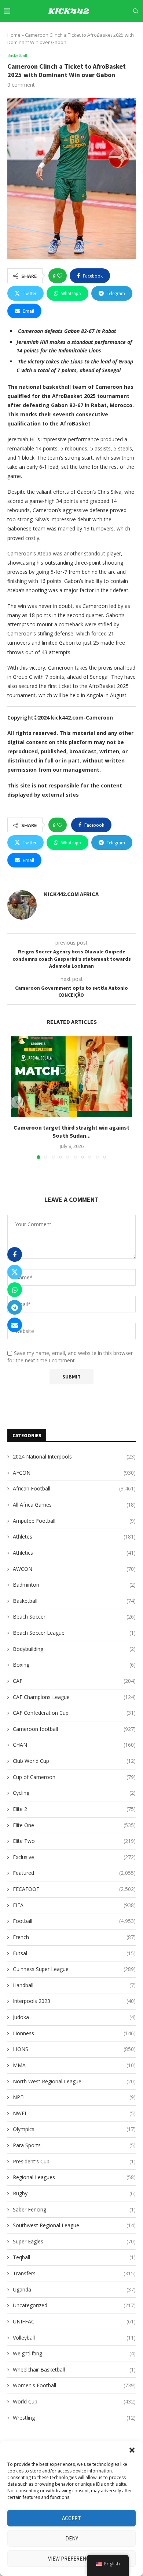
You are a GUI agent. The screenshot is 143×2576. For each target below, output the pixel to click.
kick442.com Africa (71, 894)
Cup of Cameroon (74, 1777)
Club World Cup (74, 1761)
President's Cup (74, 2161)
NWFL (74, 2113)
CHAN (74, 1745)
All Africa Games (74, 1505)
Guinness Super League (74, 1969)
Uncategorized (74, 2305)
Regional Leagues (74, 2177)
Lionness (74, 2033)
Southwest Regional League (74, 2225)
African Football (74, 1488)
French (74, 1937)
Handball (74, 1985)
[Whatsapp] (129, 32)
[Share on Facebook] (15, 1254)
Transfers (74, 2273)
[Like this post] (60, 276)
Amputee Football (74, 1521)
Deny (72, 2538)
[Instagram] (88, 32)
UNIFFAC (74, 2321)
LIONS (74, 2049)
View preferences (72, 2559)
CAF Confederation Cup (74, 1713)
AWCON (74, 1569)
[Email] (113, 32)
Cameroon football (74, 1729)
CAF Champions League (74, 1697)
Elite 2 (74, 1809)
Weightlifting (74, 2353)
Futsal (74, 1953)
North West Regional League (74, 2081)
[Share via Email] (15, 1325)
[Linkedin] (96, 32)
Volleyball (74, 2338)
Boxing (74, 1665)
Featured (74, 1873)
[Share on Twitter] (15, 1272)
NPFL (74, 2097)
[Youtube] (104, 32)
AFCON (74, 1473)
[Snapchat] (121, 32)
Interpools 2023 (74, 2001)
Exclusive (74, 1857)
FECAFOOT (74, 1889)
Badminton (74, 1585)
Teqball (74, 2257)
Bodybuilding (74, 1649)
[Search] (136, 11)
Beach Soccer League (74, 1633)
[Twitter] (79, 32)
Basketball (74, 1601)
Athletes (74, 1537)
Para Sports (74, 2145)
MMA (74, 2065)
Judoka (74, 2017)
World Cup (74, 2401)
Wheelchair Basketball (74, 2370)
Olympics (74, 2129)
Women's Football (74, 2385)
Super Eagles (74, 2241)
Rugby (74, 2193)
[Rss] (137, 32)
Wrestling (74, 2418)
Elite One (74, 1825)
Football (74, 1921)
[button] (132, 2450)
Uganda (74, 2289)
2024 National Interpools (74, 1457)
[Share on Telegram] (15, 1307)
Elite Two (74, 1841)
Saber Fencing (74, 2209)
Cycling (74, 1793)
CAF (74, 1681)
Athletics (74, 1553)
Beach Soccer (74, 1617)
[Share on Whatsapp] (15, 1290)
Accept (71, 2518)
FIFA (74, 1905)
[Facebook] (71, 32)
